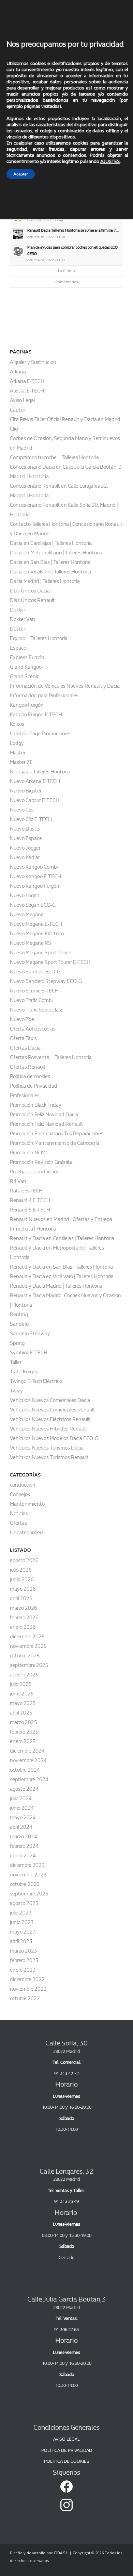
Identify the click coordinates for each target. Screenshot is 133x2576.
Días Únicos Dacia (30, 591)
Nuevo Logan (25, 896)
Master (18, 753)
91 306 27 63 (66, 2330)
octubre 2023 (25, 1884)
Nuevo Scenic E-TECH (34, 991)
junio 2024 (22, 1808)
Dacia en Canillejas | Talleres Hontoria (51, 543)
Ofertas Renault (28, 1067)
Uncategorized (26, 1533)
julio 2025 (21, 1684)
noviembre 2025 (28, 1646)
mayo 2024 (23, 1818)
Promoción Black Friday (36, 1105)
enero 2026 (23, 1627)
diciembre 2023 (27, 1865)
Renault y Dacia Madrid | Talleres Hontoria (56, 1286)
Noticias (19, 1513)
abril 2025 (21, 1713)
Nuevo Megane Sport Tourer (41, 953)
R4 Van (18, 1181)
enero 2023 (23, 1970)
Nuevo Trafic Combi (31, 1000)
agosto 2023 (24, 1903)
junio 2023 (22, 1922)
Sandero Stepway (30, 1334)
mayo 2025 (23, 1703)
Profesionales (25, 1095)
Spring (17, 1343)
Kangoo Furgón (27, 705)
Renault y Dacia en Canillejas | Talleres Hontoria (62, 1238)
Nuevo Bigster (26, 791)
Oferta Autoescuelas (33, 1029)
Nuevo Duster (25, 829)
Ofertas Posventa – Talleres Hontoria (51, 1057)
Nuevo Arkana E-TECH (35, 781)
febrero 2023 (24, 1960)
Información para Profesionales (44, 696)
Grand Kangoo (26, 667)
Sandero (19, 1324)
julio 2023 (21, 1913)
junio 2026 (22, 1579)
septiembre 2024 (29, 1779)
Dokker (18, 610)
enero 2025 (23, 1741)
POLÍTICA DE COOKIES (67, 2461)
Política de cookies (30, 1076)
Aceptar (21, 174)
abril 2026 (21, 1599)
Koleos (17, 724)
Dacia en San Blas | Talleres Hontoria (50, 562)
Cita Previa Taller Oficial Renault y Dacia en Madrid (65, 419)
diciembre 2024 (27, 1751)
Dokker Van (23, 619)
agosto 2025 (24, 1675)
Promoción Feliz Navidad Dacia (44, 1115)
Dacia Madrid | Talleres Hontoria (45, 581)
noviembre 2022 (28, 1989)
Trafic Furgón (24, 1372)
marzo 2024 (24, 1837)
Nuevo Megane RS (31, 943)
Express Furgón (27, 657)
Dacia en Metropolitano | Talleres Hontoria (56, 553)
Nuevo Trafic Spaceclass (37, 1010)
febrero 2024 (24, 1846)
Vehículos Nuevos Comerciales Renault (53, 1410)
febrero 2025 (24, 1732)
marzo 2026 (24, 1608)
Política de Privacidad (34, 1086)
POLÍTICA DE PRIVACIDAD (67, 2450)
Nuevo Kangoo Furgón (35, 886)
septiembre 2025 (29, 1665)
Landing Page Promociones (40, 734)
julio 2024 (21, 1799)
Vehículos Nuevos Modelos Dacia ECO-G (54, 1438)
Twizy (16, 1391)
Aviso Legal (22, 400)
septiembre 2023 (29, 1894)
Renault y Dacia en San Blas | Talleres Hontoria (61, 1267)
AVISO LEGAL (66, 2439)
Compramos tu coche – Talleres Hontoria (54, 457)
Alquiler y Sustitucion (33, 362)
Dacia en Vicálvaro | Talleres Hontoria (50, 572)
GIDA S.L (61, 2553)
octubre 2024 (25, 1770)
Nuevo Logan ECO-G (33, 905)
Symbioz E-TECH (29, 1353)
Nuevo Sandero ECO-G (35, 972)
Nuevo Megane (27, 915)
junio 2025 (22, 1694)
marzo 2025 (24, 1722)
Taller (16, 1362)
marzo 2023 (24, 1951)
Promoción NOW (28, 1153)
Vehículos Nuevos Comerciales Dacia (50, 1400)
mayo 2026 (23, 1589)
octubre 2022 (25, 1998)
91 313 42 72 (66, 2073)
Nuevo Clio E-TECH (31, 819)
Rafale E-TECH (26, 1191)
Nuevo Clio (22, 810)
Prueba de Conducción (35, 1172)
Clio (14, 429)
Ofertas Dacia (25, 1048)
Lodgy (17, 743)
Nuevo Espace (26, 838)
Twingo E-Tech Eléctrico (36, 1381)
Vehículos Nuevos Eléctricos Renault (50, 1419)
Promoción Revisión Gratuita (41, 1162)
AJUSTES (110, 161)
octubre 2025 (25, 1656)
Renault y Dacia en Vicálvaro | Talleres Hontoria (62, 1276)
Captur (18, 410)
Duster (18, 629)
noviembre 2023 (28, 1875)
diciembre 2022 (27, 1979)
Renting (19, 1315)
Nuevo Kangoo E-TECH (35, 876)
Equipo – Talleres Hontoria (39, 638)
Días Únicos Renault (32, 600)
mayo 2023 (23, 1932)
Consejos (20, 1494)
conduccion (23, 1485)
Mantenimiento (27, 1504)
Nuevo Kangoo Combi (34, 867)
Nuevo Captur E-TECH (35, 800)
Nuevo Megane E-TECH (36, 924)
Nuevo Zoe (22, 1019)
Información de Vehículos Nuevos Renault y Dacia (65, 686)
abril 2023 (21, 1941)
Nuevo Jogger (25, 848)
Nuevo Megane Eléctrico (37, 934)
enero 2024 (23, 1856)
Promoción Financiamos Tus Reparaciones (57, 1134)
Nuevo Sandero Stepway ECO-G (46, 981)
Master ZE (21, 762)
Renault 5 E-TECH (30, 1210)
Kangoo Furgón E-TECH (36, 715)
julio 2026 (21, 1570)
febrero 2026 (24, 1618)
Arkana (18, 372)
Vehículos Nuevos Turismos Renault (49, 1457)
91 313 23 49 (66, 2201)
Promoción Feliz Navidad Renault (47, 1124)
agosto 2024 (24, 1789)
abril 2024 (21, 1827)
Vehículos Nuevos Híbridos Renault (49, 1429)
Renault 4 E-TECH (30, 1200)
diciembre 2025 (27, 1637)
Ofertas (18, 1523)
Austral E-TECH (27, 391)
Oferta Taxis (23, 1038)
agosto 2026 (24, 1560)
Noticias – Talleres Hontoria (40, 772)
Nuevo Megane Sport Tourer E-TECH (50, 962)
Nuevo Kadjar (25, 857)
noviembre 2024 (28, 1760)
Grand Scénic (25, 676)
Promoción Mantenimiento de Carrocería (55, 1143)
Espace (18, 648)
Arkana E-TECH (27, 381)
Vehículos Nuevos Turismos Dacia (47, 1448)
